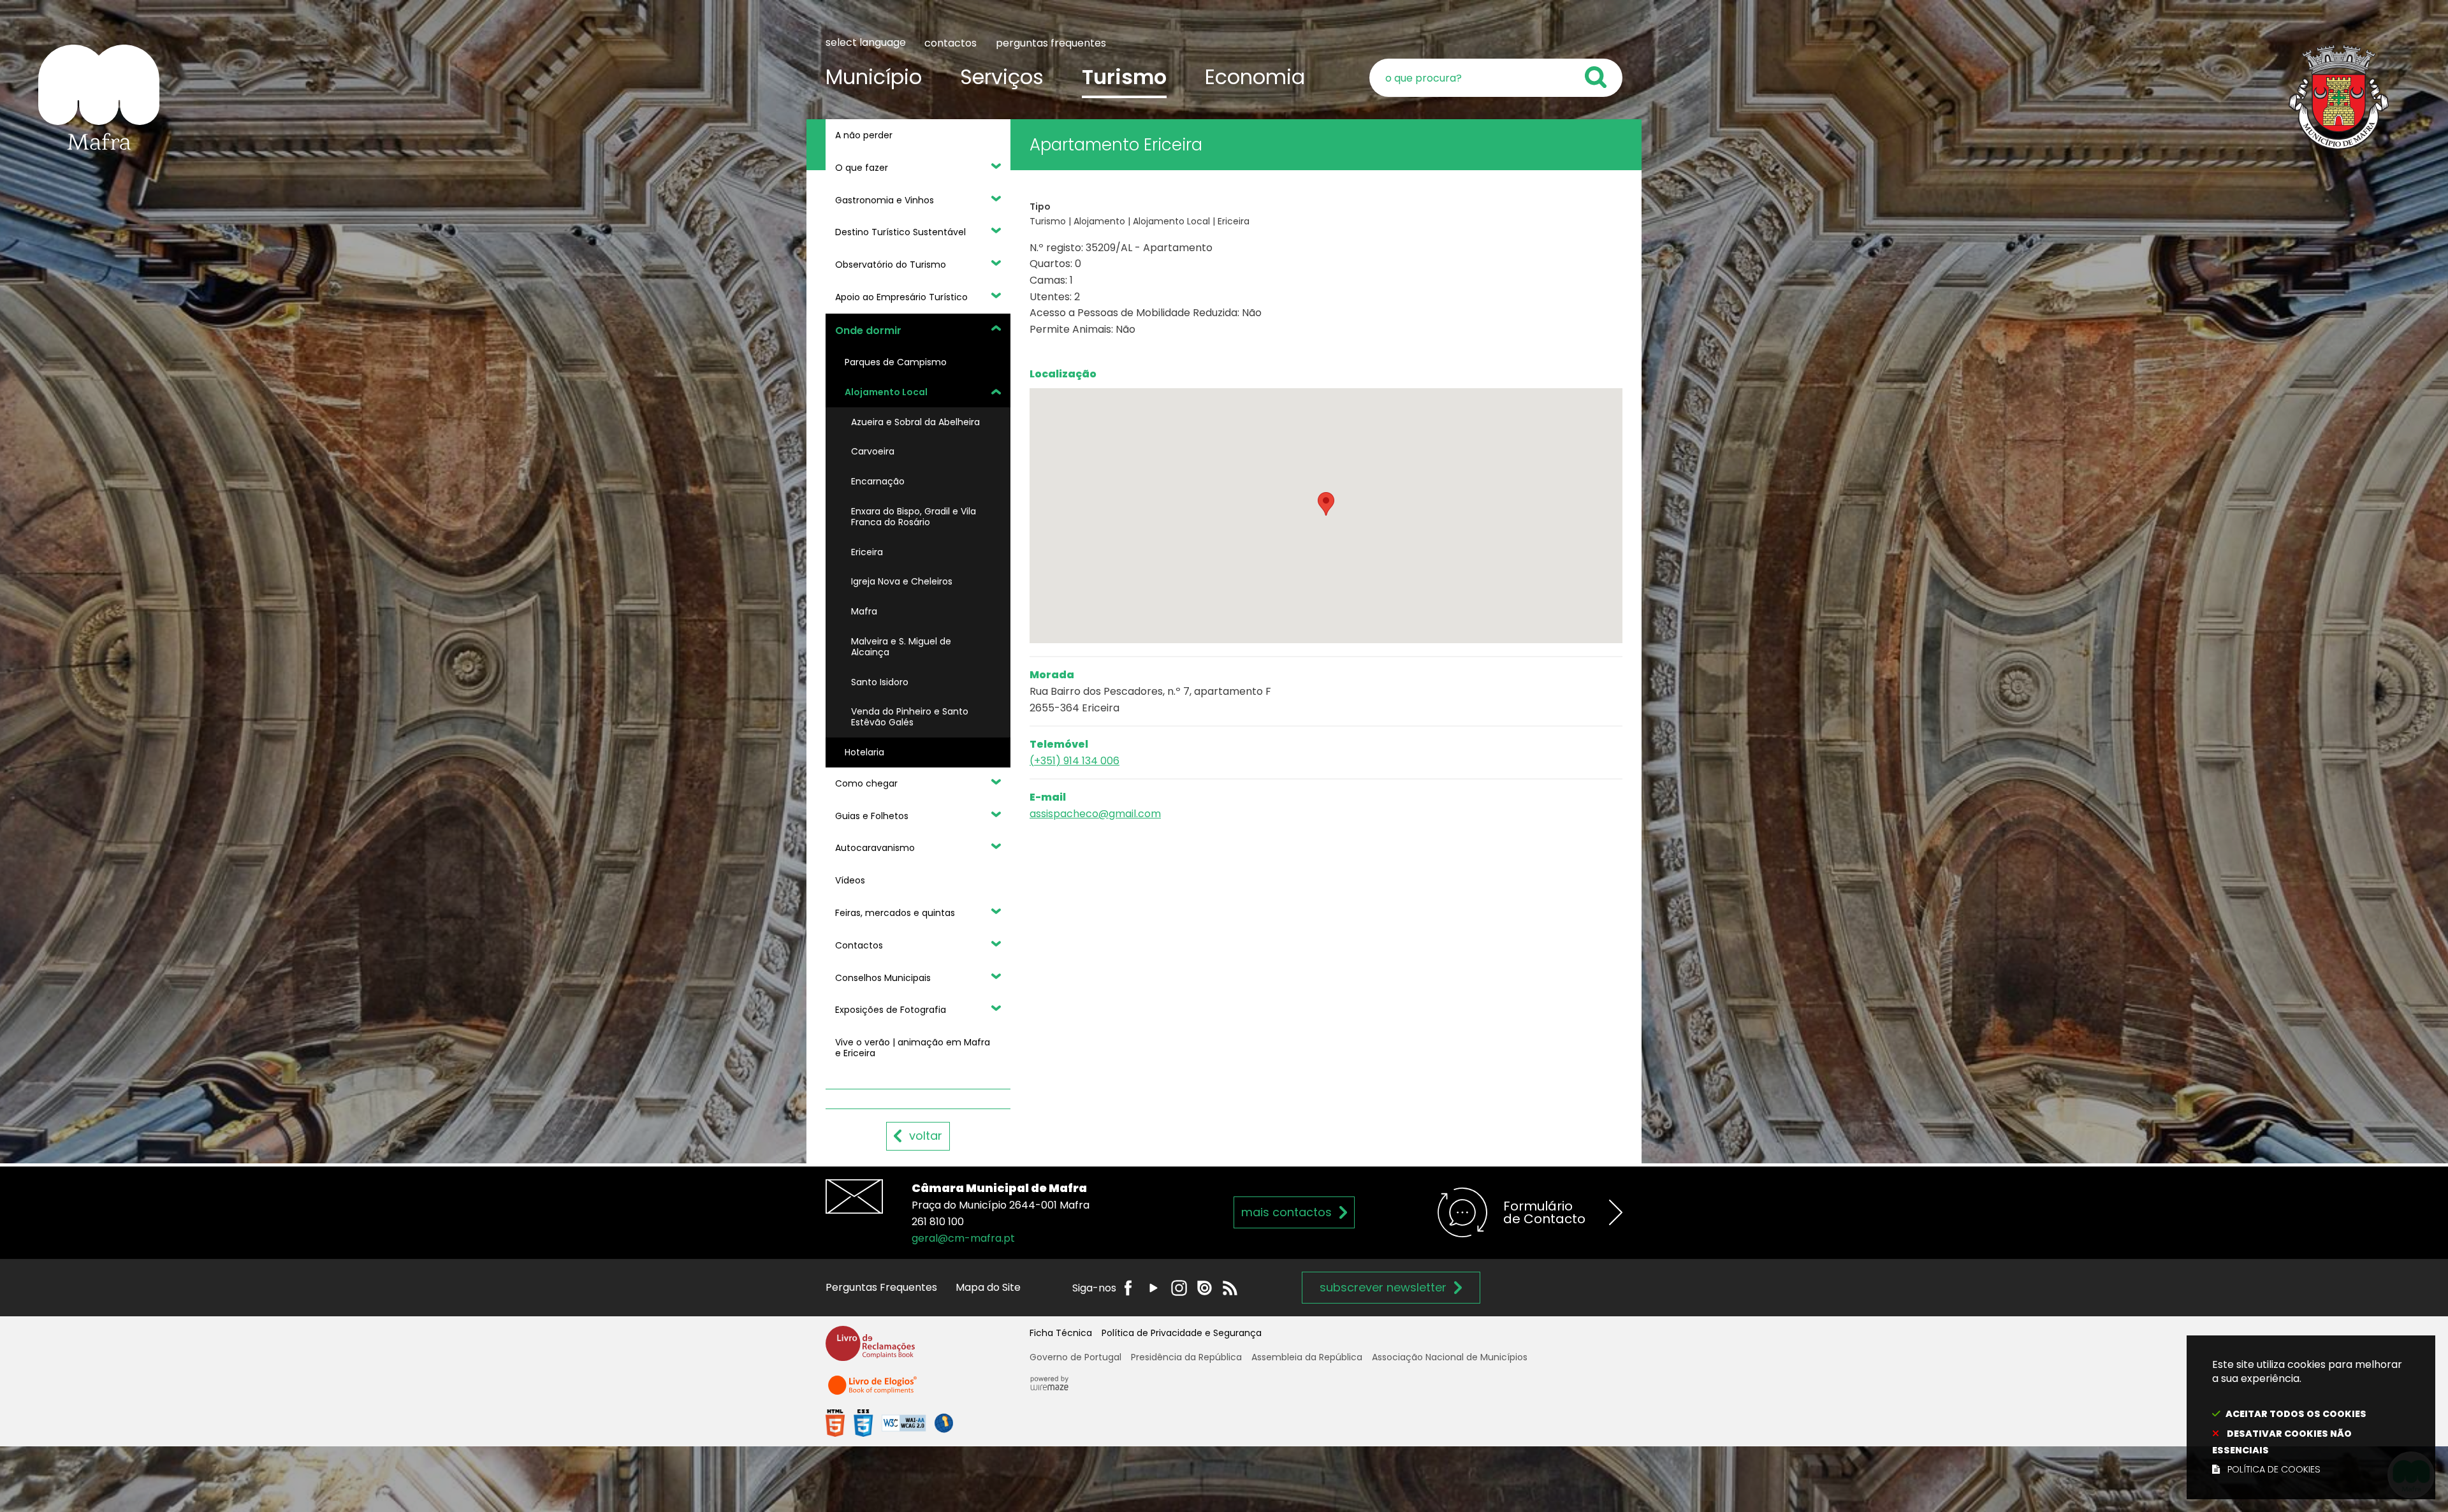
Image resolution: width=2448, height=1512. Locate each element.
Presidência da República (1186, 1357)
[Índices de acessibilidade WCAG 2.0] (889, 1422)
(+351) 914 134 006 (1075, 761)
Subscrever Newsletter (1383, 1287)
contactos (951, 43)
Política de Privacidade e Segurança (1182, 1333)
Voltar (926, 1136)
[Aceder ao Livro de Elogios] (873, 1391)
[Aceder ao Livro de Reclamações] (870, 1349)
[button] (1326, 504)
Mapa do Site (988, 1287)
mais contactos (1286, 1212)
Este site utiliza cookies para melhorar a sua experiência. (2307, 1417)
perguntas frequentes (1051, 43)
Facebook (1128, 1288)
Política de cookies (2274, 1469)
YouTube (1154, 1288)
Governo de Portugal (1075, 1357)
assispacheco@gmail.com (1095, 814)
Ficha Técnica (1061, 1333)
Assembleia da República (1307, 1357)
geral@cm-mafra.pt (963, 1238)
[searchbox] (1496, 78)
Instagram (1179, 1288)
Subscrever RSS (1230, 1288)
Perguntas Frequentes (881, 1287)
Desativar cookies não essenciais (2282, 1442)
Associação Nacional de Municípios (1450, 1357)
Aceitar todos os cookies (2296, 1414)
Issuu (1205, 1288)
